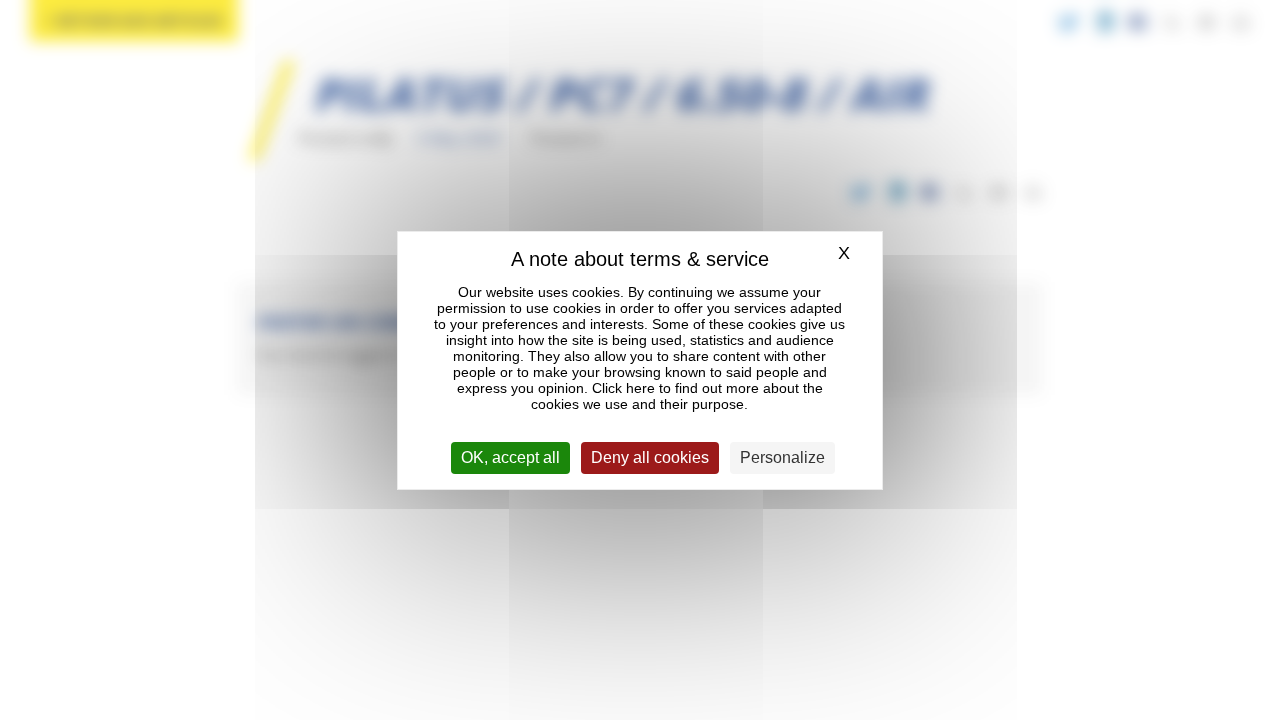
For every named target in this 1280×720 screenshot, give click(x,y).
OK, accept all (510, 457)
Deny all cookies (650, 457)
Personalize (782, 457)
